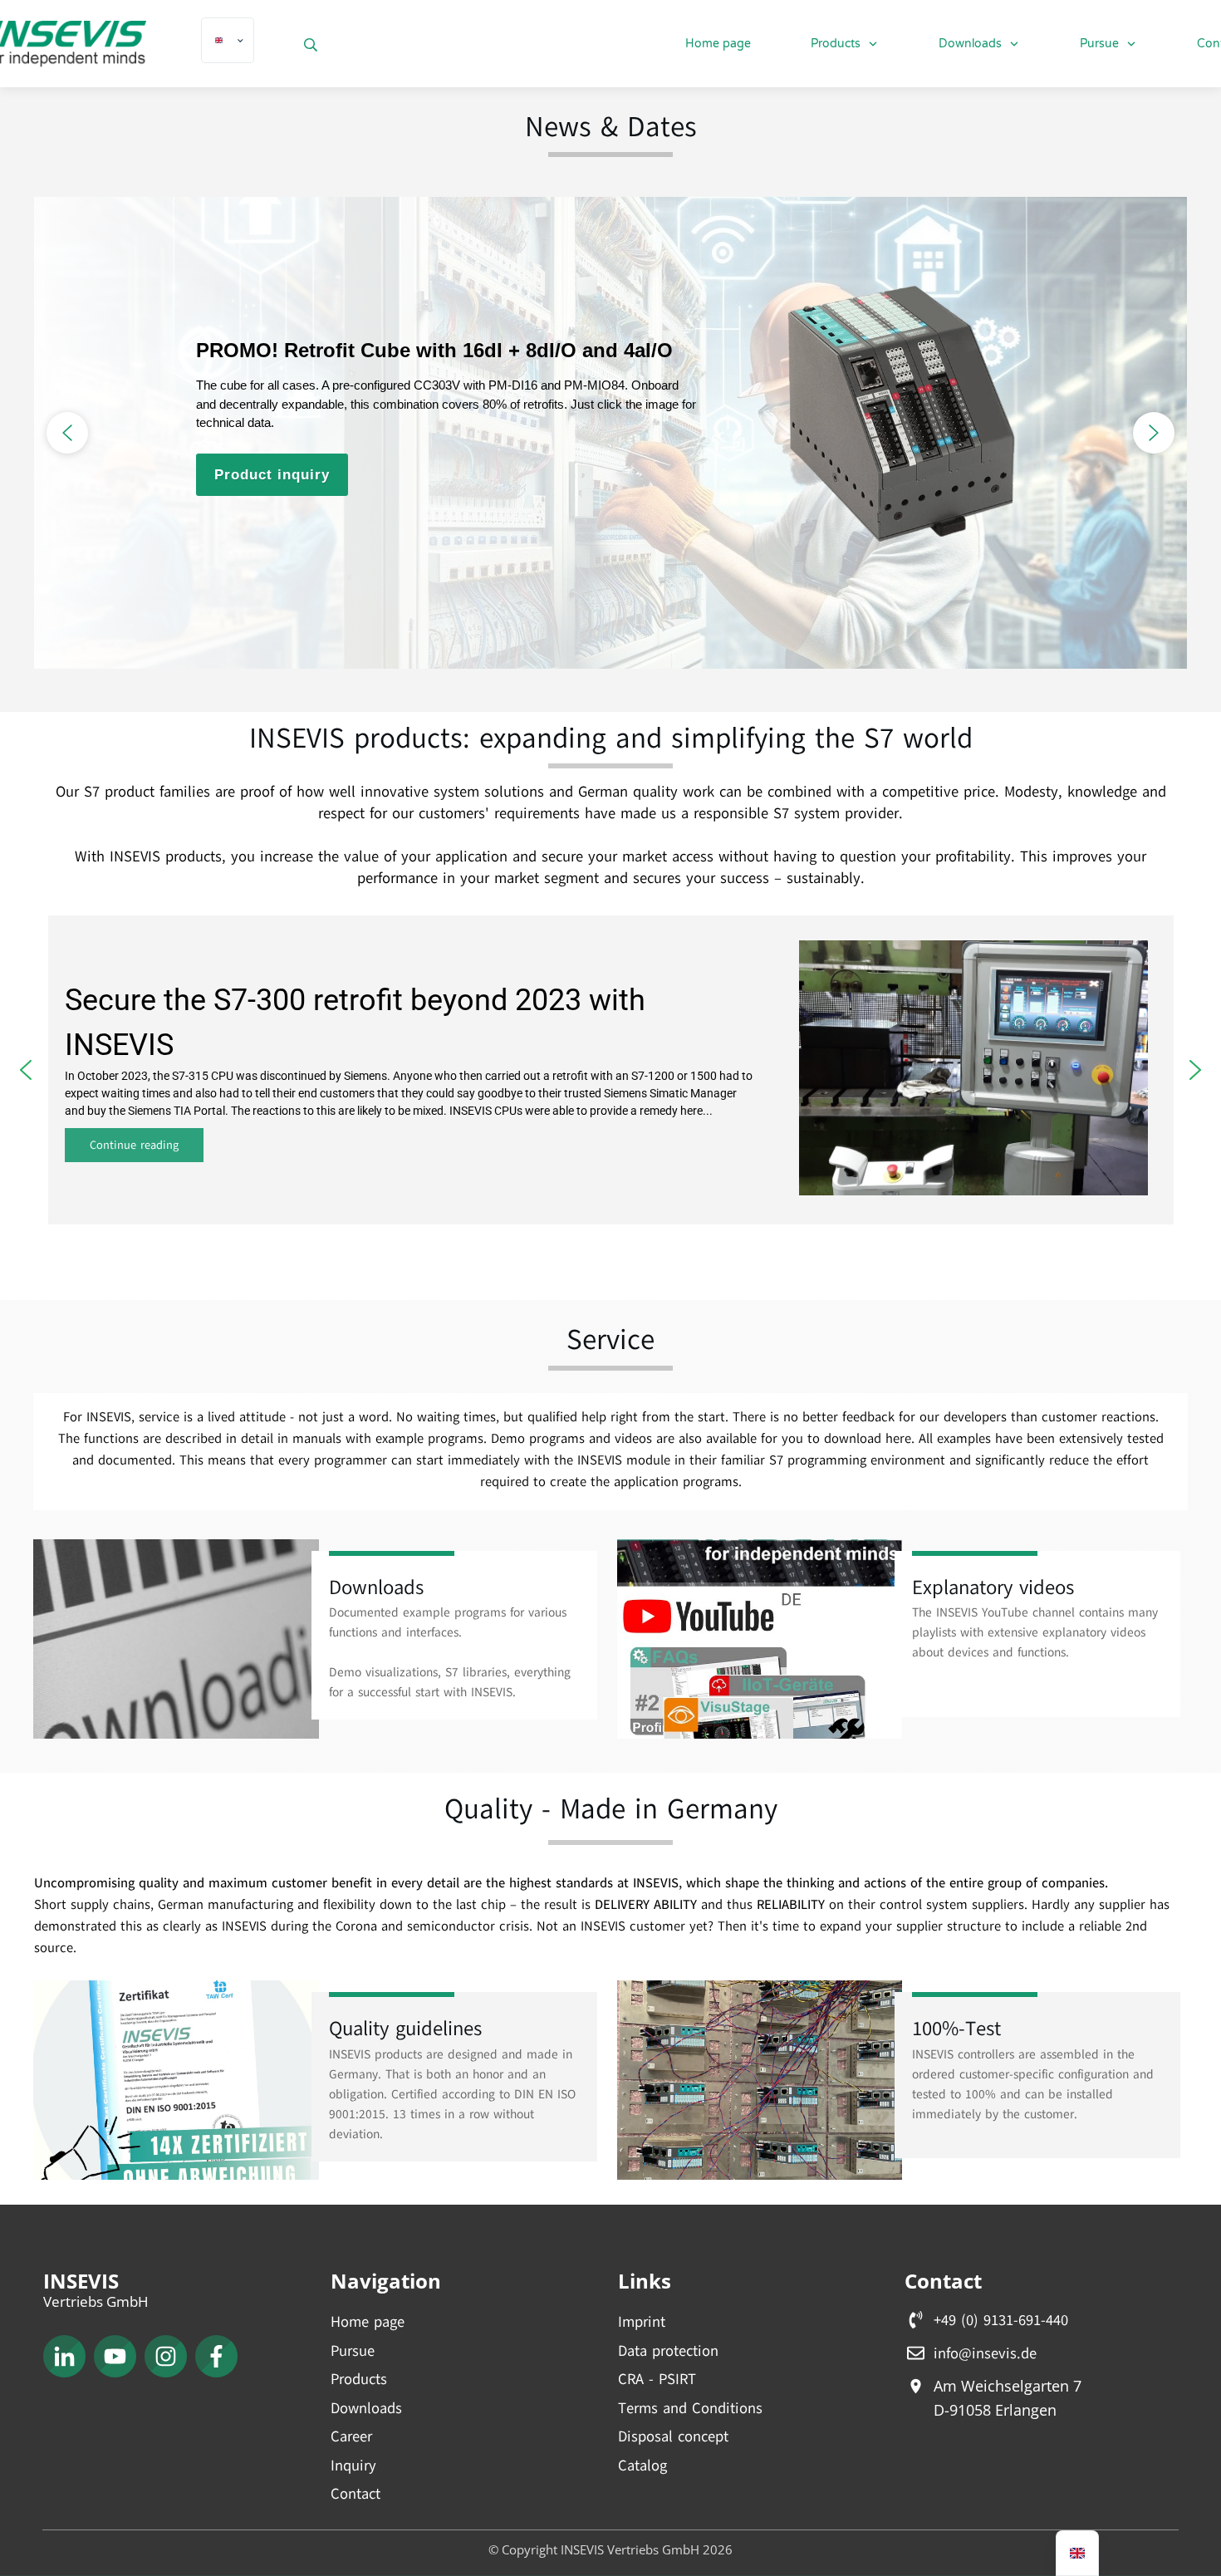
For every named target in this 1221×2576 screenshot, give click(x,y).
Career (351, 2436)
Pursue (353, 2351)
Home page (368, 2322)
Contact (356, 2494)
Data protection (668, 2351)
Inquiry (353, 2466)
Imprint (642, 2322)
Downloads (366, 2408)
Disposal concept (673, 2436)
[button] (67, 433)
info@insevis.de (985, 2353)
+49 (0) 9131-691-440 (1001, 2320)
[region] (610, 433)
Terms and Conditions (690, 2408)
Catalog (642, 2466)
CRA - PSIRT (657, 2379)
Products (359, 2379)
